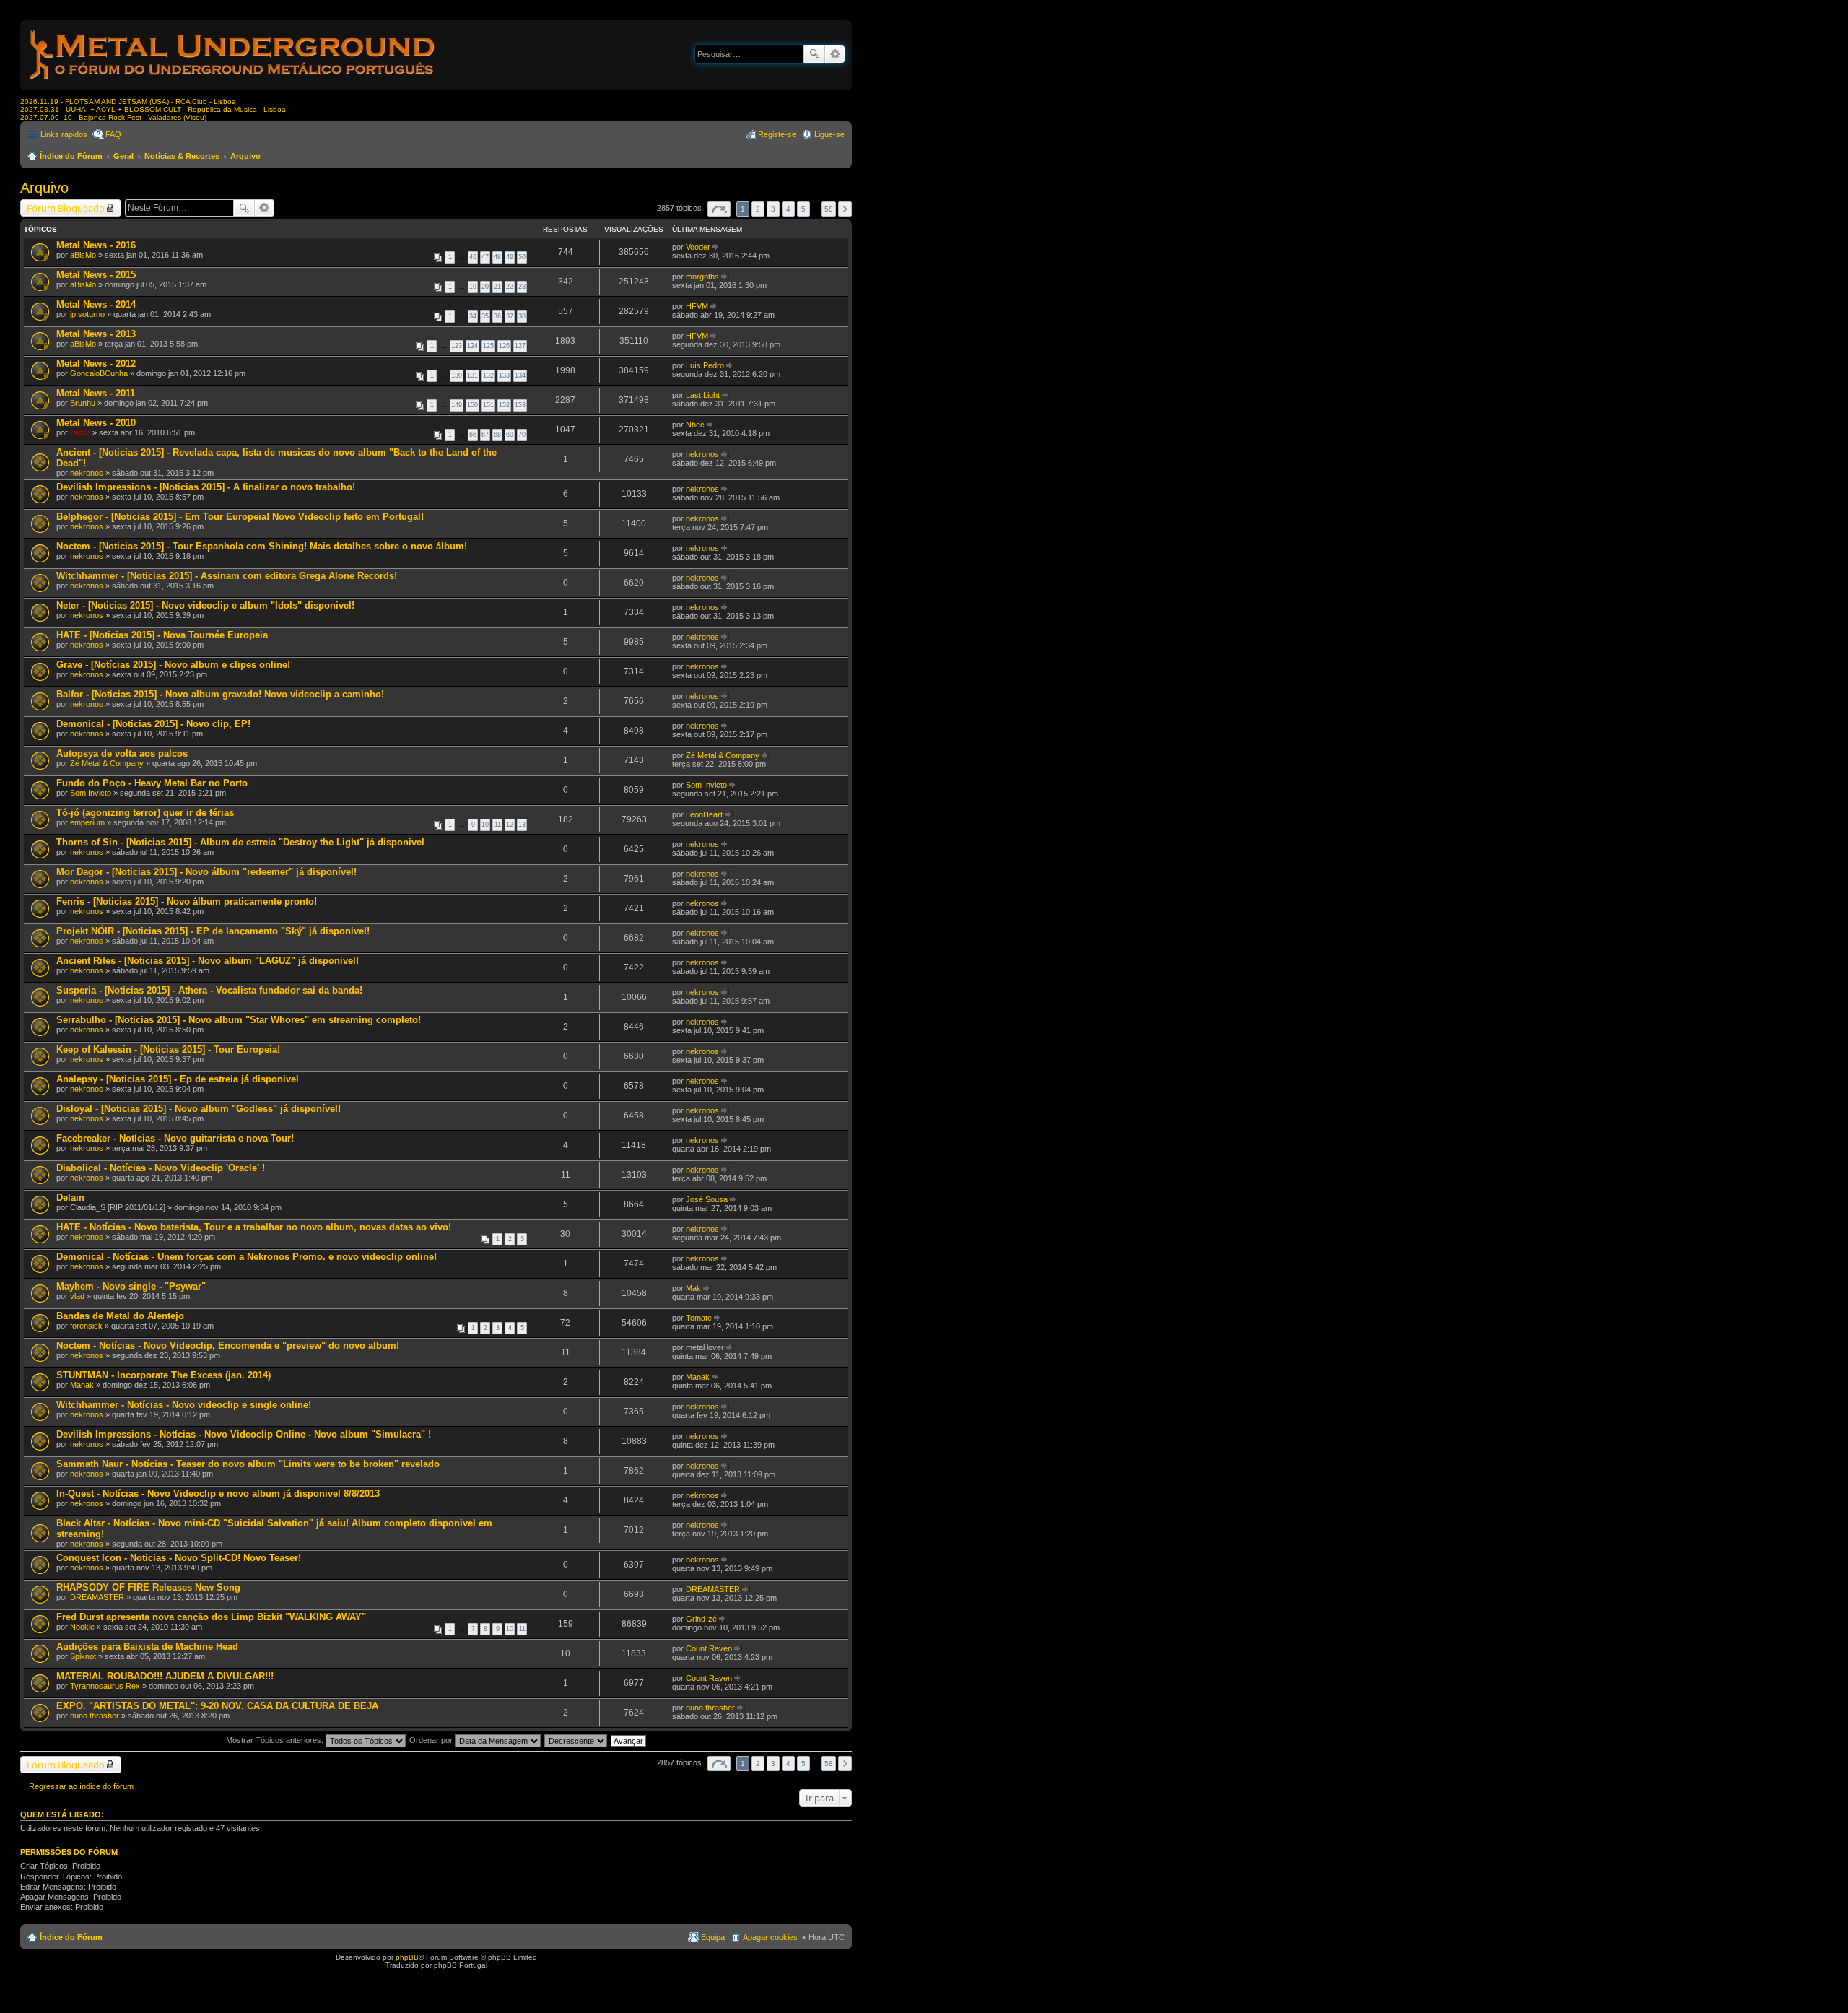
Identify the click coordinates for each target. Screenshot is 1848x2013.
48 (497, 257)
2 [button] (758, 209)
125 (488, 346)
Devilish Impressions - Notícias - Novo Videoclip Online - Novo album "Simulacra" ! (244, 1434)
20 (485, 287)
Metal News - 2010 (96, 423)
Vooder (698, 247)
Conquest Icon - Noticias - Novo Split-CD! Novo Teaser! (179, 1558)
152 (504, 405)
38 (522, 316)
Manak (82, 1385)
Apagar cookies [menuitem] (770, 1937)
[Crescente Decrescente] (576, 1740)
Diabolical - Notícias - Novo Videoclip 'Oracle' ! (161, 1168)
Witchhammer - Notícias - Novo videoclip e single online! (184, 1405)
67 (485, 435)
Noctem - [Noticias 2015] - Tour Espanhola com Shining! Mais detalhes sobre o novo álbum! (262, 546)
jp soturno (87, 314)
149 (457, 405)
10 (485, 825)
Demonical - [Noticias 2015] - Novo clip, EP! (153, 724)
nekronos (87, 473)
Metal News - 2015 (96, 275)
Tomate (699, 1318)
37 (510, 316)
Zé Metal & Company (107, 763)
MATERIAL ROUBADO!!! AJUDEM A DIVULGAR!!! (165, 1676)
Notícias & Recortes (182, 156)
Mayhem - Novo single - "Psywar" (131, 1286)
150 (472, 405)
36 (497, 316)
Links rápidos (64, 134)
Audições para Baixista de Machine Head (147, 1647)
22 (510, 287)
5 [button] (803, 209)
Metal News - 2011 (96, 393)
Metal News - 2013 (96, 334)
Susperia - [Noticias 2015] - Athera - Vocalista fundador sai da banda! (209, 990)
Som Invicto (91, 793)
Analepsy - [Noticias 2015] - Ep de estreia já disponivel (178, 1079)
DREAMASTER (97, 1597)
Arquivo (245, 156)
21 (497, 287)
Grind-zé (701, 1619)
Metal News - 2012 (96, 364)
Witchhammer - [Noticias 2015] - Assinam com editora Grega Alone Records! (227, 576)
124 (472, 346)
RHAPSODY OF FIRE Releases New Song (148, 1587)
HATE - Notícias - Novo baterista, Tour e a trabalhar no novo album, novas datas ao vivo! (254, 1227)
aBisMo (83, 255)
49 (510, 257)
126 (504, 346)
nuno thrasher (95, 1716)
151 (488, 405)
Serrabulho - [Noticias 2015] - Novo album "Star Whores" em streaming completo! (239, 1020)
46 (473, 257)
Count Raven (709, 1648)
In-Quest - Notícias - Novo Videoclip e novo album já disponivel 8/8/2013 (218, 1494)
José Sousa (707, 1199)
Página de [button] (719, 209)
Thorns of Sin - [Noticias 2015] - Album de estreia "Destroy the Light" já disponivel (240, 842)
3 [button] (773, 209)
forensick (86, 1326)
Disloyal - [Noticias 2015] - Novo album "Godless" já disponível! (199, 1109)
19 (473, 287)
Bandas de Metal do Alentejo (120, 1316)
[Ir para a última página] (716, 247)
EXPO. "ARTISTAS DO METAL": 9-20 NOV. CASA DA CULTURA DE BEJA (217, 1706)
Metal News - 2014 (96, 304)
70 (522, 435)
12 (510, 825)
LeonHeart (704, 814)
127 (520, 346)
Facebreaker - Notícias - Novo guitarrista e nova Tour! (175, 1138)
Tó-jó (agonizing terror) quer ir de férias (145, 813)
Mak (693, 1288)
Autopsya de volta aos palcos (122, 753)
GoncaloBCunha (99, 373)
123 (457, 346)
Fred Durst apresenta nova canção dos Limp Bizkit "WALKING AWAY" (211, 1617)
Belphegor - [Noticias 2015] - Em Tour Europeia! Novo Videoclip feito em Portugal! (240, 517)
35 (485, 316)
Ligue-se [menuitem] (829, 134)
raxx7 (80, 432)
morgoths (702, 277)
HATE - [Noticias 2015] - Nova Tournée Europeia (162, 635)
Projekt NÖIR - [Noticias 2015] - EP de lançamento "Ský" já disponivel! (213, 931)
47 (485, 257)
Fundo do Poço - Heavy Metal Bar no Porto (152, 783)
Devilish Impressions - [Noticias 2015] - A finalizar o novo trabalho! (206, 487)
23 (522, 287)
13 (522, 825)
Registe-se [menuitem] (777, 134)
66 (473, 435)
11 (498, 825)
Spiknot (83, 1656)
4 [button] (788, 209)
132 (488, 375)
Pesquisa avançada (835, 54)
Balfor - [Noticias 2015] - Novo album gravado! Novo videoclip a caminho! (220, 694)
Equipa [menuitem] (713, 1937)
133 (504, 375)
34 (473, 316)
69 (510, 435)
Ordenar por (432, 1740)
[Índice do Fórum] (233, 83)
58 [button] (829, 209)
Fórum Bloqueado (66, 208)
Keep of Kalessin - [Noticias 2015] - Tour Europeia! (168, 1049)
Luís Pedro (705, 365)
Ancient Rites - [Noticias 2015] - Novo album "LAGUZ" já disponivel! (208, 961)
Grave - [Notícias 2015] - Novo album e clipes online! (173, 665)
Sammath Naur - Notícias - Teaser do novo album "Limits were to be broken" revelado (248, 1464)
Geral (123, 156)
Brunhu (83, 403)
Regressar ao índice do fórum (81, 1786)
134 (520, 375)
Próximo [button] (845, 209)
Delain (70, 1197)
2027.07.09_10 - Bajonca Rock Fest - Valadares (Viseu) (113, 117)
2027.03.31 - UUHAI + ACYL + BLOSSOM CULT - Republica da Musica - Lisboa (153, 109)
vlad (77, 1296)
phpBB (407, 1957)
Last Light (703, 395)
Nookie (82, 1627)
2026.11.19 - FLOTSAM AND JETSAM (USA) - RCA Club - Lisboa (128, 101)
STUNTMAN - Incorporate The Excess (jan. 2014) (164, 1375)
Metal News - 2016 (96, 245)
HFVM (697, 306)
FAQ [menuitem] (113, 134)
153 (520, 405)
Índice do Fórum (71, 156)
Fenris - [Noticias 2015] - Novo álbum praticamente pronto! (187, 901)
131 (472, 375)
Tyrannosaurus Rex (105, 1686)
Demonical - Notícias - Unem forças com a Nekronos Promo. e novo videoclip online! (247, 1257)
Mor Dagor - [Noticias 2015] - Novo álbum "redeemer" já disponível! (206, 872)
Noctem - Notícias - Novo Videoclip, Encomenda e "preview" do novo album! (228, 1345)
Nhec (695, 425)
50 (522, 257)
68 (497, 435)
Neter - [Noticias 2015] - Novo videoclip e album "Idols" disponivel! (205, 605)
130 (457, 375)
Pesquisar (814, 54)
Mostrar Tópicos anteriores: (276, 1740)
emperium (87, 822)
